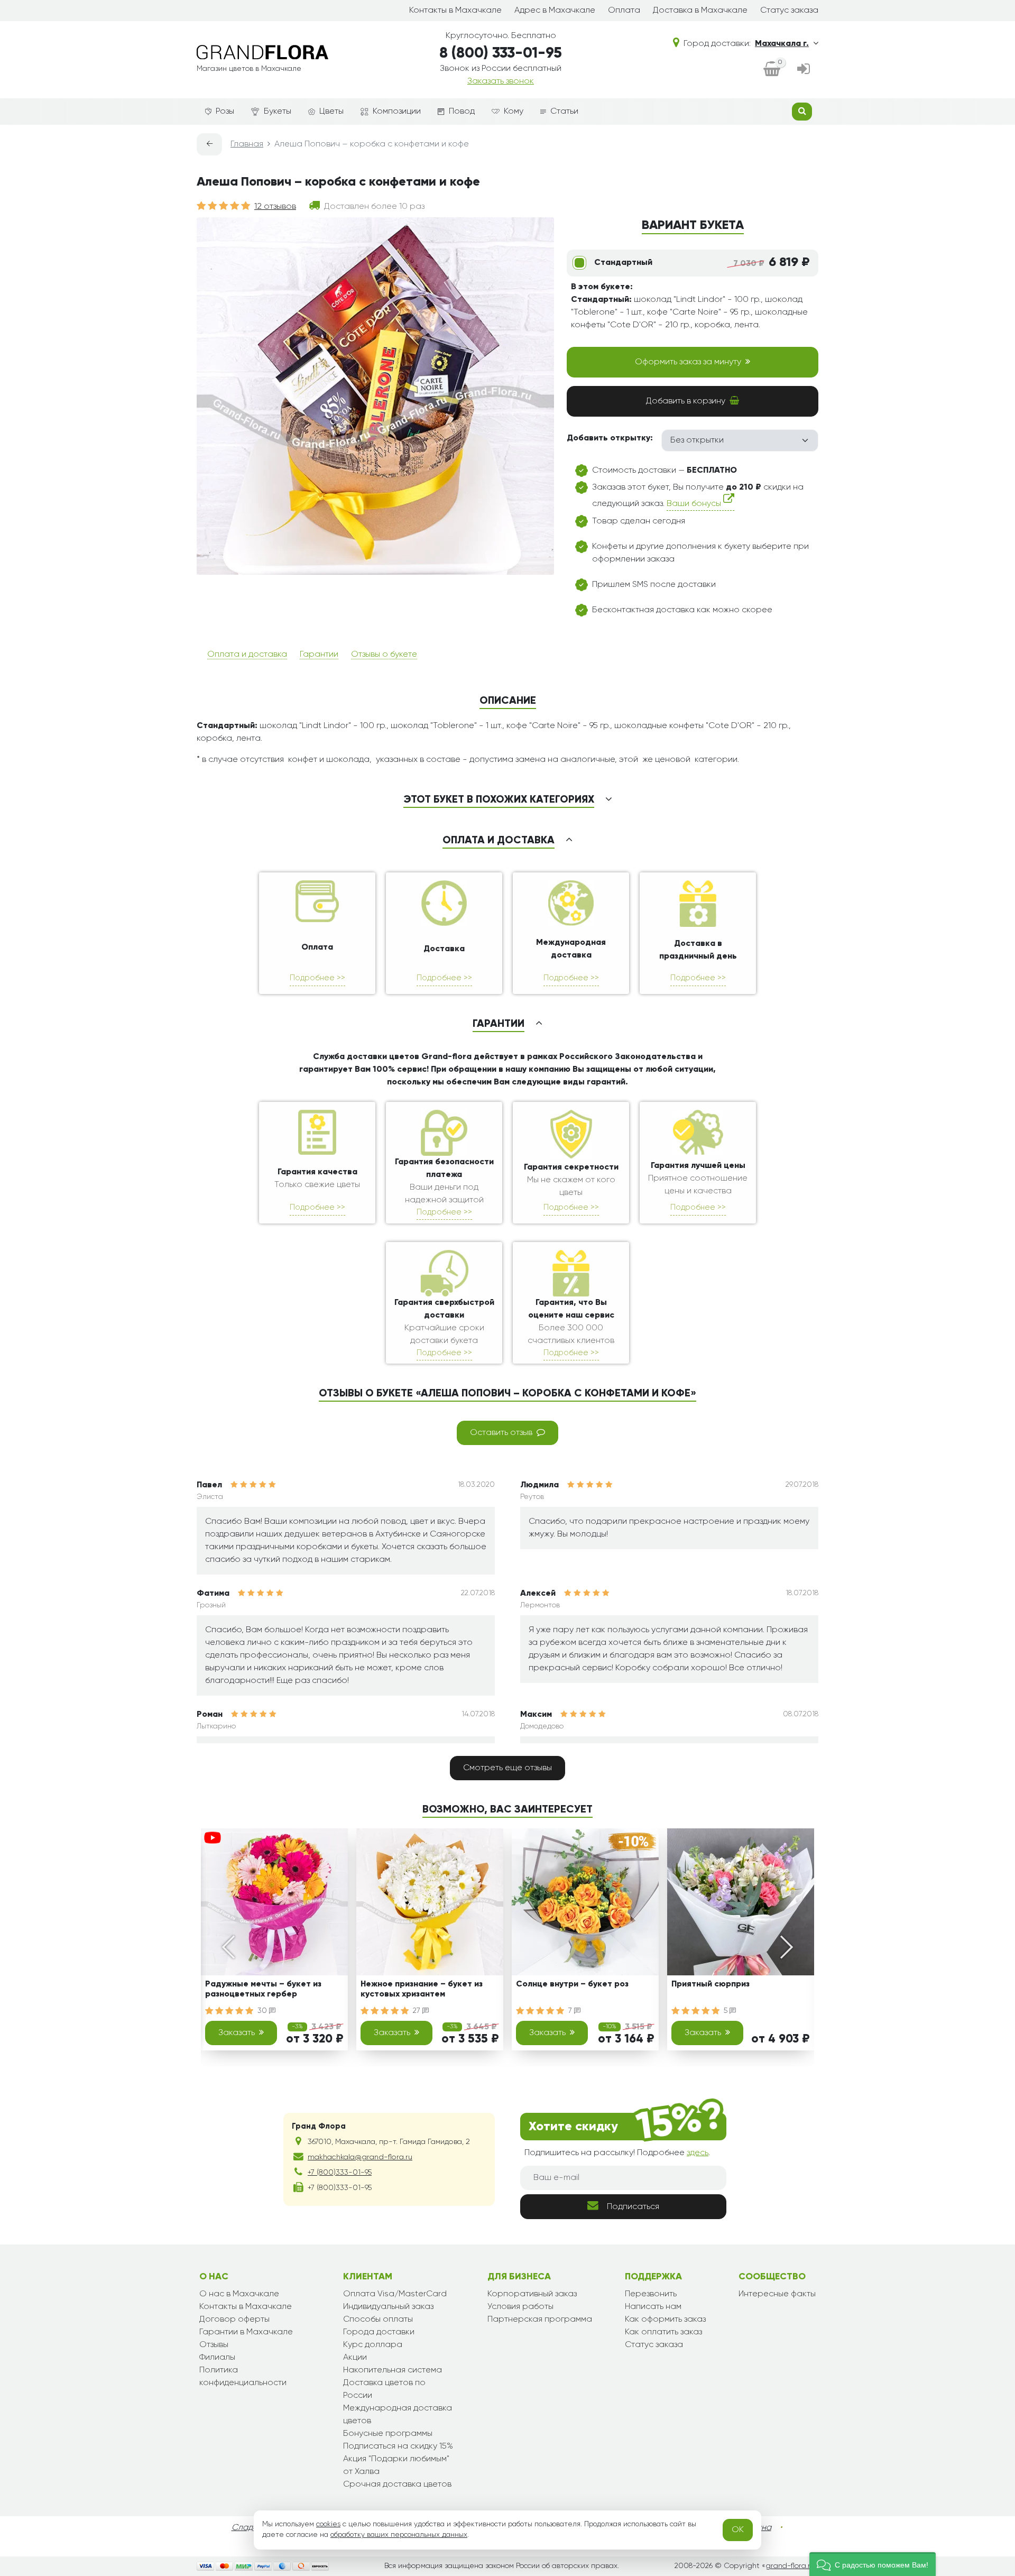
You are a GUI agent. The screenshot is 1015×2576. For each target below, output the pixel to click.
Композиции (397, 112)
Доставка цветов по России (384, 2389)
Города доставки (379, 2332)
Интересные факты (777, 2294)
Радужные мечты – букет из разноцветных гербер (263, 1989)
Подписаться (633, 2207)
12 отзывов (275, 207)
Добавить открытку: (610, 438)
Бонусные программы (388, 2434)
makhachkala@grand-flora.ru (360, 2157)
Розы (225, 112)
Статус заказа (789, 11)
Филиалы (217, 2358)
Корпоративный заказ (532, 2294)
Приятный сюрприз (710, 1984)
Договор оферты (234, 2320)
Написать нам (653, 2307)
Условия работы (520, 2307)
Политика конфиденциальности (243, 2377)
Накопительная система (393, 2370)
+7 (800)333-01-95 (340, 2173)
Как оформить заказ (665, 2320)
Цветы (331, 112)
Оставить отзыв (501, 1433)
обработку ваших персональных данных (399, 2535)
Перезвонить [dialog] (651, 2294)
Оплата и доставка (247, 655)
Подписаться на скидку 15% (398, 2446)
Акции (355, 2358)
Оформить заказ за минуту (688, 362)
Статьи (564, 112)
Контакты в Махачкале (455, 11)
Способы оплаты (378, 2320)
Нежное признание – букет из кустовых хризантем (422, 1989)
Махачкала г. (782, 44)
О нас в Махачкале (239, 2294)
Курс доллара (373, 2345)
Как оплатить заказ (663, 2332)
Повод (462, 112)
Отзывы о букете (384, 655)
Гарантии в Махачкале (246, 2332)
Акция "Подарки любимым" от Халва (396, 2465)
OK (738, 2530)
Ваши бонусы (695, 504)
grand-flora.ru (790, 2566)
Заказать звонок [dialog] (501, 81)
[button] (873, 2564)
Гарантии (319, 655)
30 (263, 2011)
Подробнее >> (317, 978)
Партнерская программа (540, 2320)
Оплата (624, 11)
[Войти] (804, 70)
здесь (698, 2153)
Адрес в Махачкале (555, 11)
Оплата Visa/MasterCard (395, 2294)
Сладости (251, 2528)
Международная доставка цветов (398, 2415)
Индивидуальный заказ (388, 2307)
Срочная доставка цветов (397, 2485)
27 (418, 2011)
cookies (328, 2524)
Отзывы (214, 2345)
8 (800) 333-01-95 (501, 53)
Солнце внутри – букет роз (572, 1984)
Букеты (278, 112)
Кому (514, 112)
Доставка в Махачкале (700, 11)
